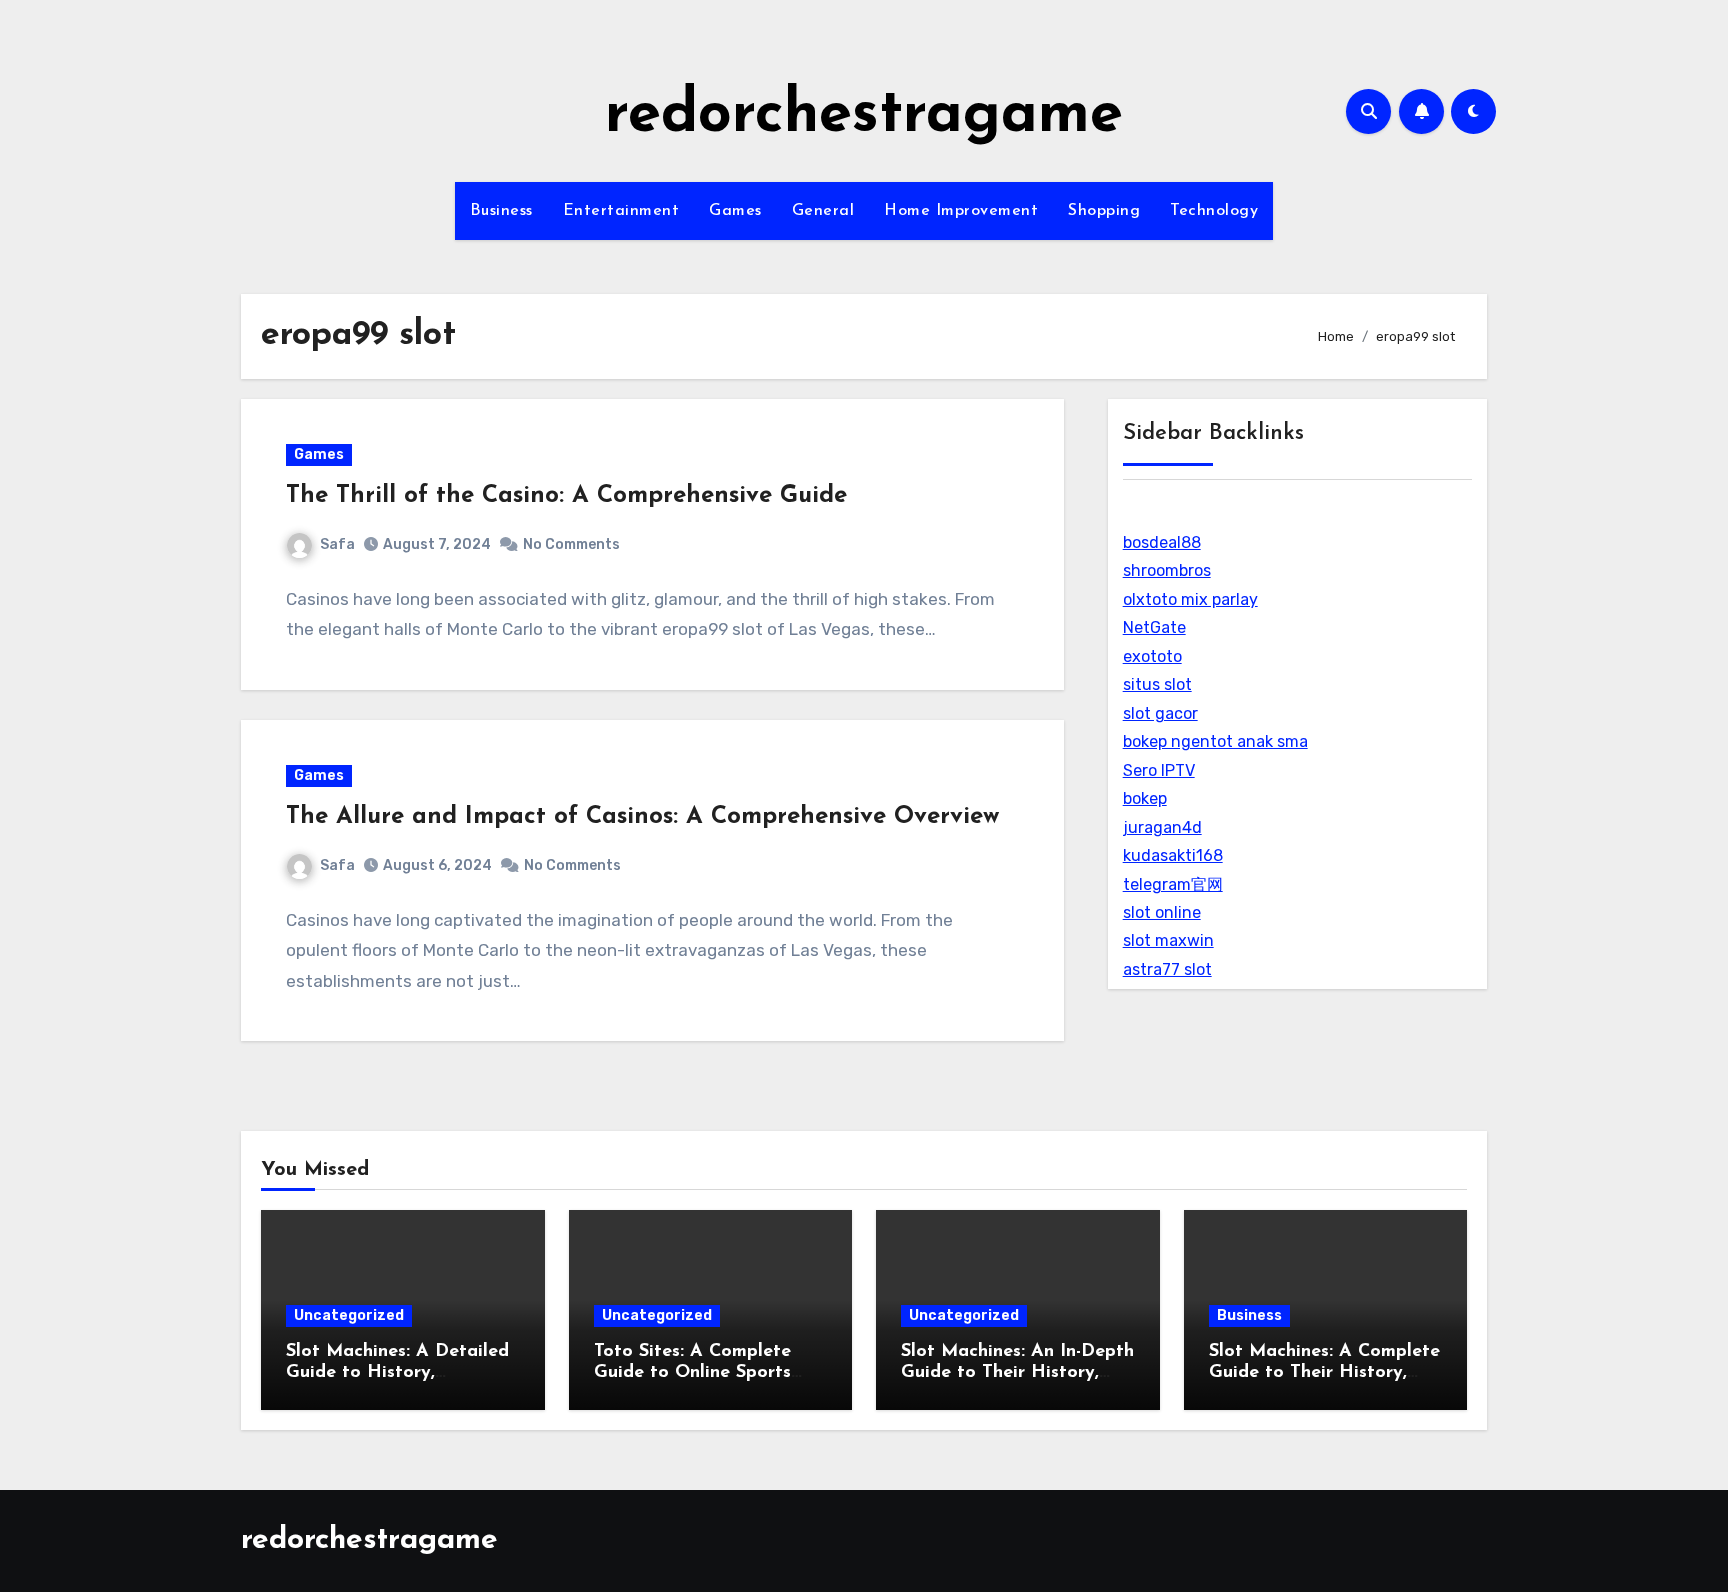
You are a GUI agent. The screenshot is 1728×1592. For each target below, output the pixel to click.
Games (735, 211)
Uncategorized (349, 1315)
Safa (337, 544)
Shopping (1104, 211)
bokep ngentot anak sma (1215, 741)
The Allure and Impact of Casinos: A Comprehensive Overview (642, 817)
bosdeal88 (1162, 542)
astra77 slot (1167, 969)
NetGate (1154, 627)
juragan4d (1162, 827)
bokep (1145, 798)
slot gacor (1160, 713)
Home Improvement (961, 211)
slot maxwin (1168, 940)
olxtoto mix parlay (1190, 599)
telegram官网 (1173, 884)
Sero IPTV (1159, 770)
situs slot (1157, 684)
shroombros (1167, 570)
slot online (1162, 912)
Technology (1214, 211)
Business (501, 211)
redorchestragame (864, 116)
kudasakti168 (1173, 855)
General (823, 211)
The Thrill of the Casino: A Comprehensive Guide (566, 496)
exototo (1152, 656)
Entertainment (621, 211)
